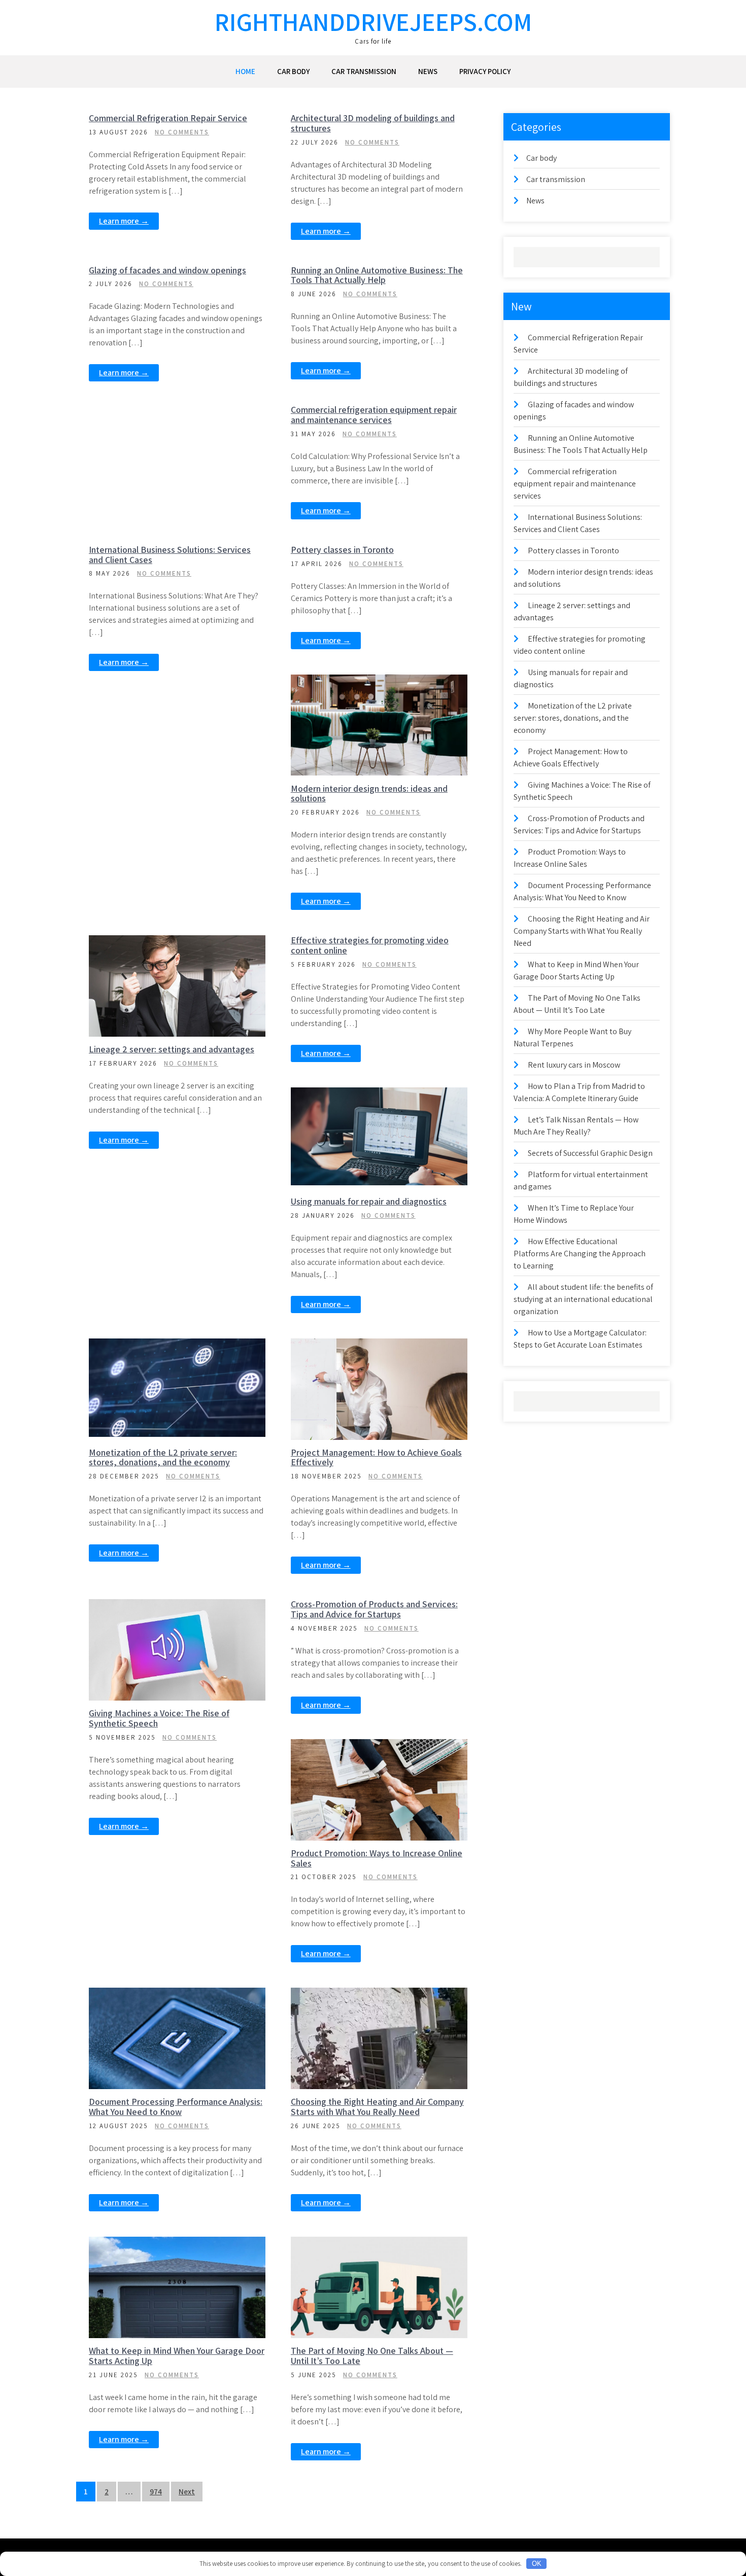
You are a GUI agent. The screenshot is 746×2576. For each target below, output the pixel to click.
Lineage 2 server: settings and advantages (172, 1049)
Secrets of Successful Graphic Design (590, 1153)
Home (245, 71)
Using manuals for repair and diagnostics (369, 1201)
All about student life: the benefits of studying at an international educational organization (583, 1299)
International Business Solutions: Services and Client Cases (170, 555)
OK (537, 2564)
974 (156, 2492)
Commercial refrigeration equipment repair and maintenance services (374, 415)
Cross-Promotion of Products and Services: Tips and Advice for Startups (374, 1609)
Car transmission (364, 71)
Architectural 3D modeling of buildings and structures (373, 123)
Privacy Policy (485, 71)
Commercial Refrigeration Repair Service (168, 118)
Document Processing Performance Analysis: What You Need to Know (176, 2107)
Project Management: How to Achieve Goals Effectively (376, 1457)
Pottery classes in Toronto (342, 550)
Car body (293, 71)
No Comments (182, 132)
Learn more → (124, 221)
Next (187, 2492)
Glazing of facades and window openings (167, 270)
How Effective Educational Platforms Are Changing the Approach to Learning (580, 1254)
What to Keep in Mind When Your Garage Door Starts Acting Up (177, 2356)
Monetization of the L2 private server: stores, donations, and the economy (163, 1457)
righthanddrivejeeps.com (373, 22)
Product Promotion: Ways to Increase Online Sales (377, 1858)
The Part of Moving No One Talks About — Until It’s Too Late (372, 2356)
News (428, 71)
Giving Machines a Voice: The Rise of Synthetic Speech (159, 1718)
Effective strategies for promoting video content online (370, 945)
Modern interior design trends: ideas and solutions (369, 793)
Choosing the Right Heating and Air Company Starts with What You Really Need (377, 2107)
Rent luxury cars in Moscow (574, 1065)
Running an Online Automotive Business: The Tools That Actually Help (377, 275)
